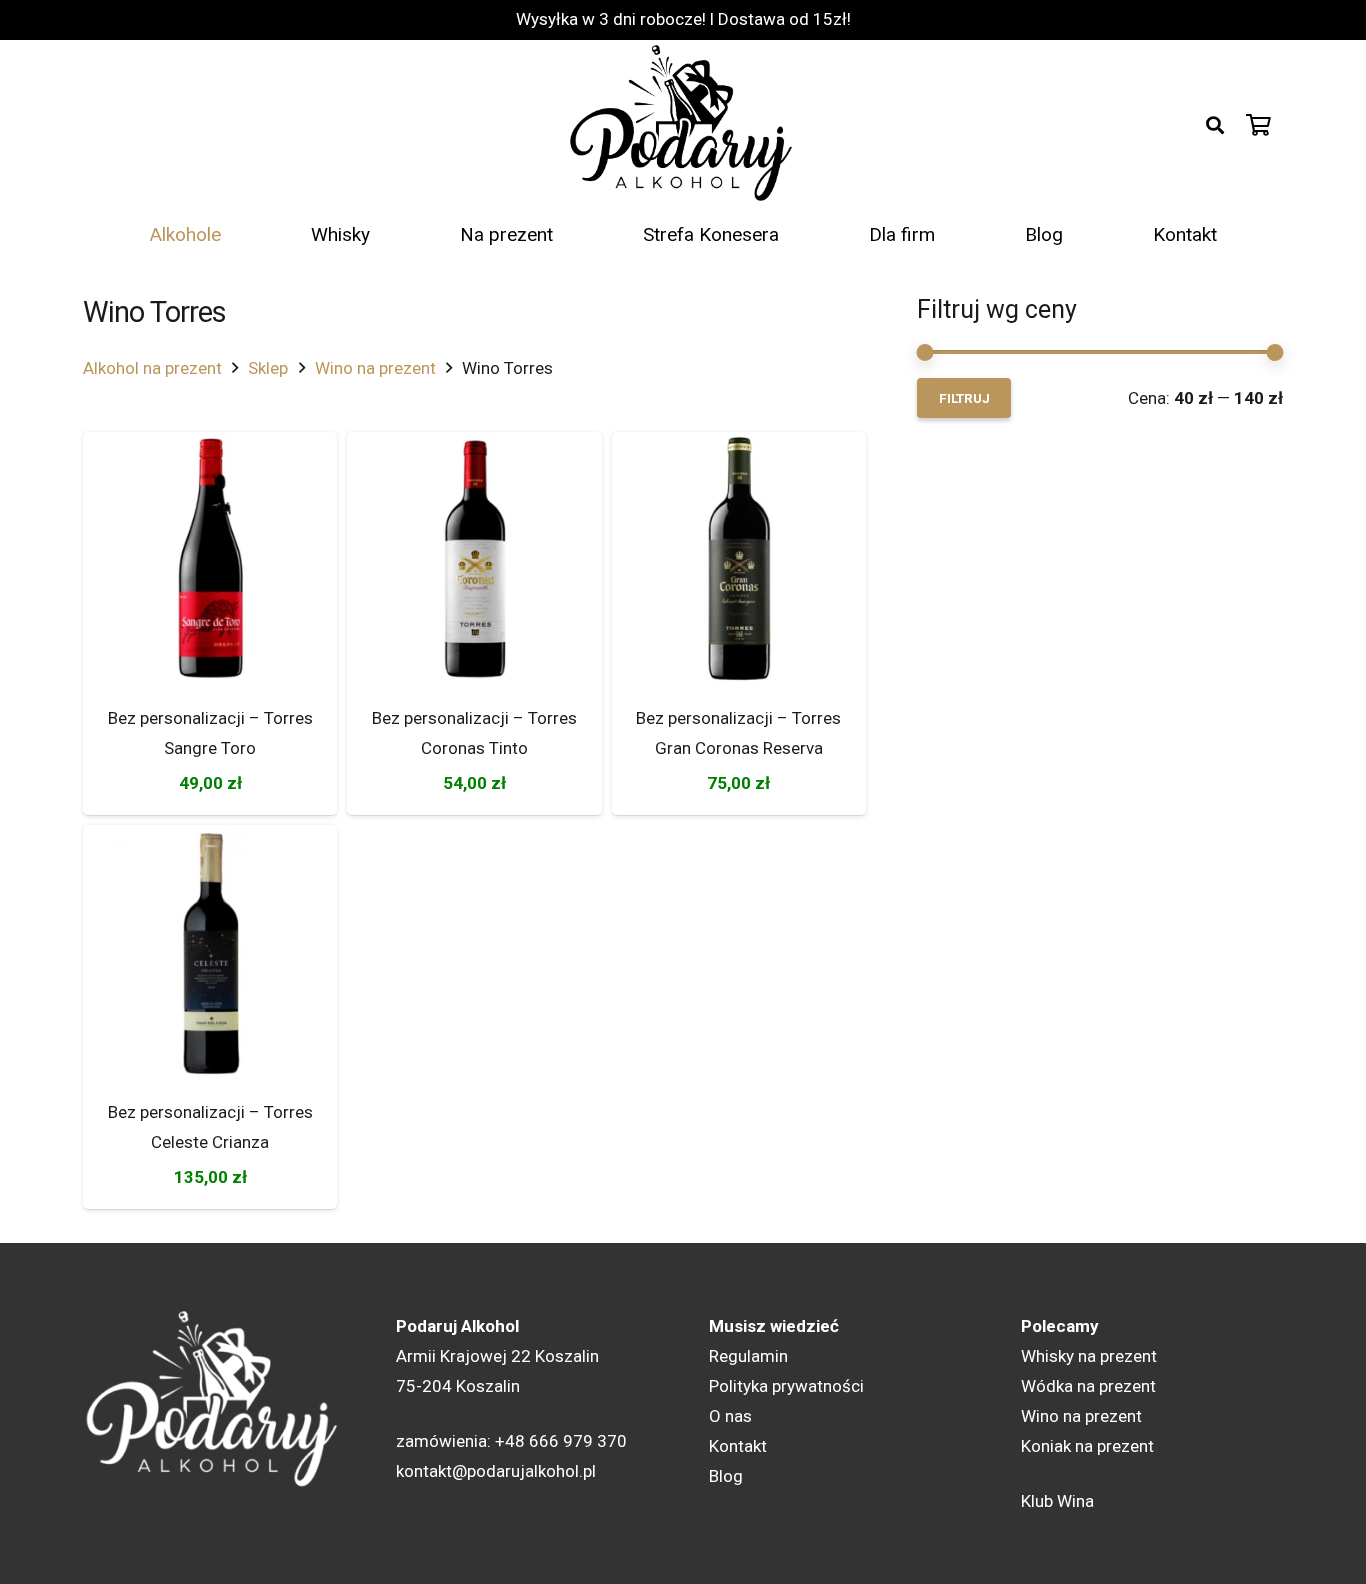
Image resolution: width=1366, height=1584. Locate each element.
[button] (1215, 125)
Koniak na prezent (1087, 1446)
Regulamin (748, 1356)
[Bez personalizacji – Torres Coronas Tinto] (474, 559)
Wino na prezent (375, 368)
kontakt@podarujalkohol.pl (496, 1471)
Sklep (268, 368)
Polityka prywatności (786, 1386)
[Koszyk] (1259, 125)
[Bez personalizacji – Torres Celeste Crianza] (210, 952)
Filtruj (964, 398)
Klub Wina (1057, 1501)
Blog (726, 1476)
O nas (730, 1416)
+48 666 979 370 (561, 1441)
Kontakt (738, 1446)
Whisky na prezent (1089, 1356)
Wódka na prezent (1088, 1386)
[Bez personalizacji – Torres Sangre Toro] (210, 559)
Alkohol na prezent (152, 368)
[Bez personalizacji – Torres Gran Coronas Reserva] (739, 559)
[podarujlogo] (683, 125)
